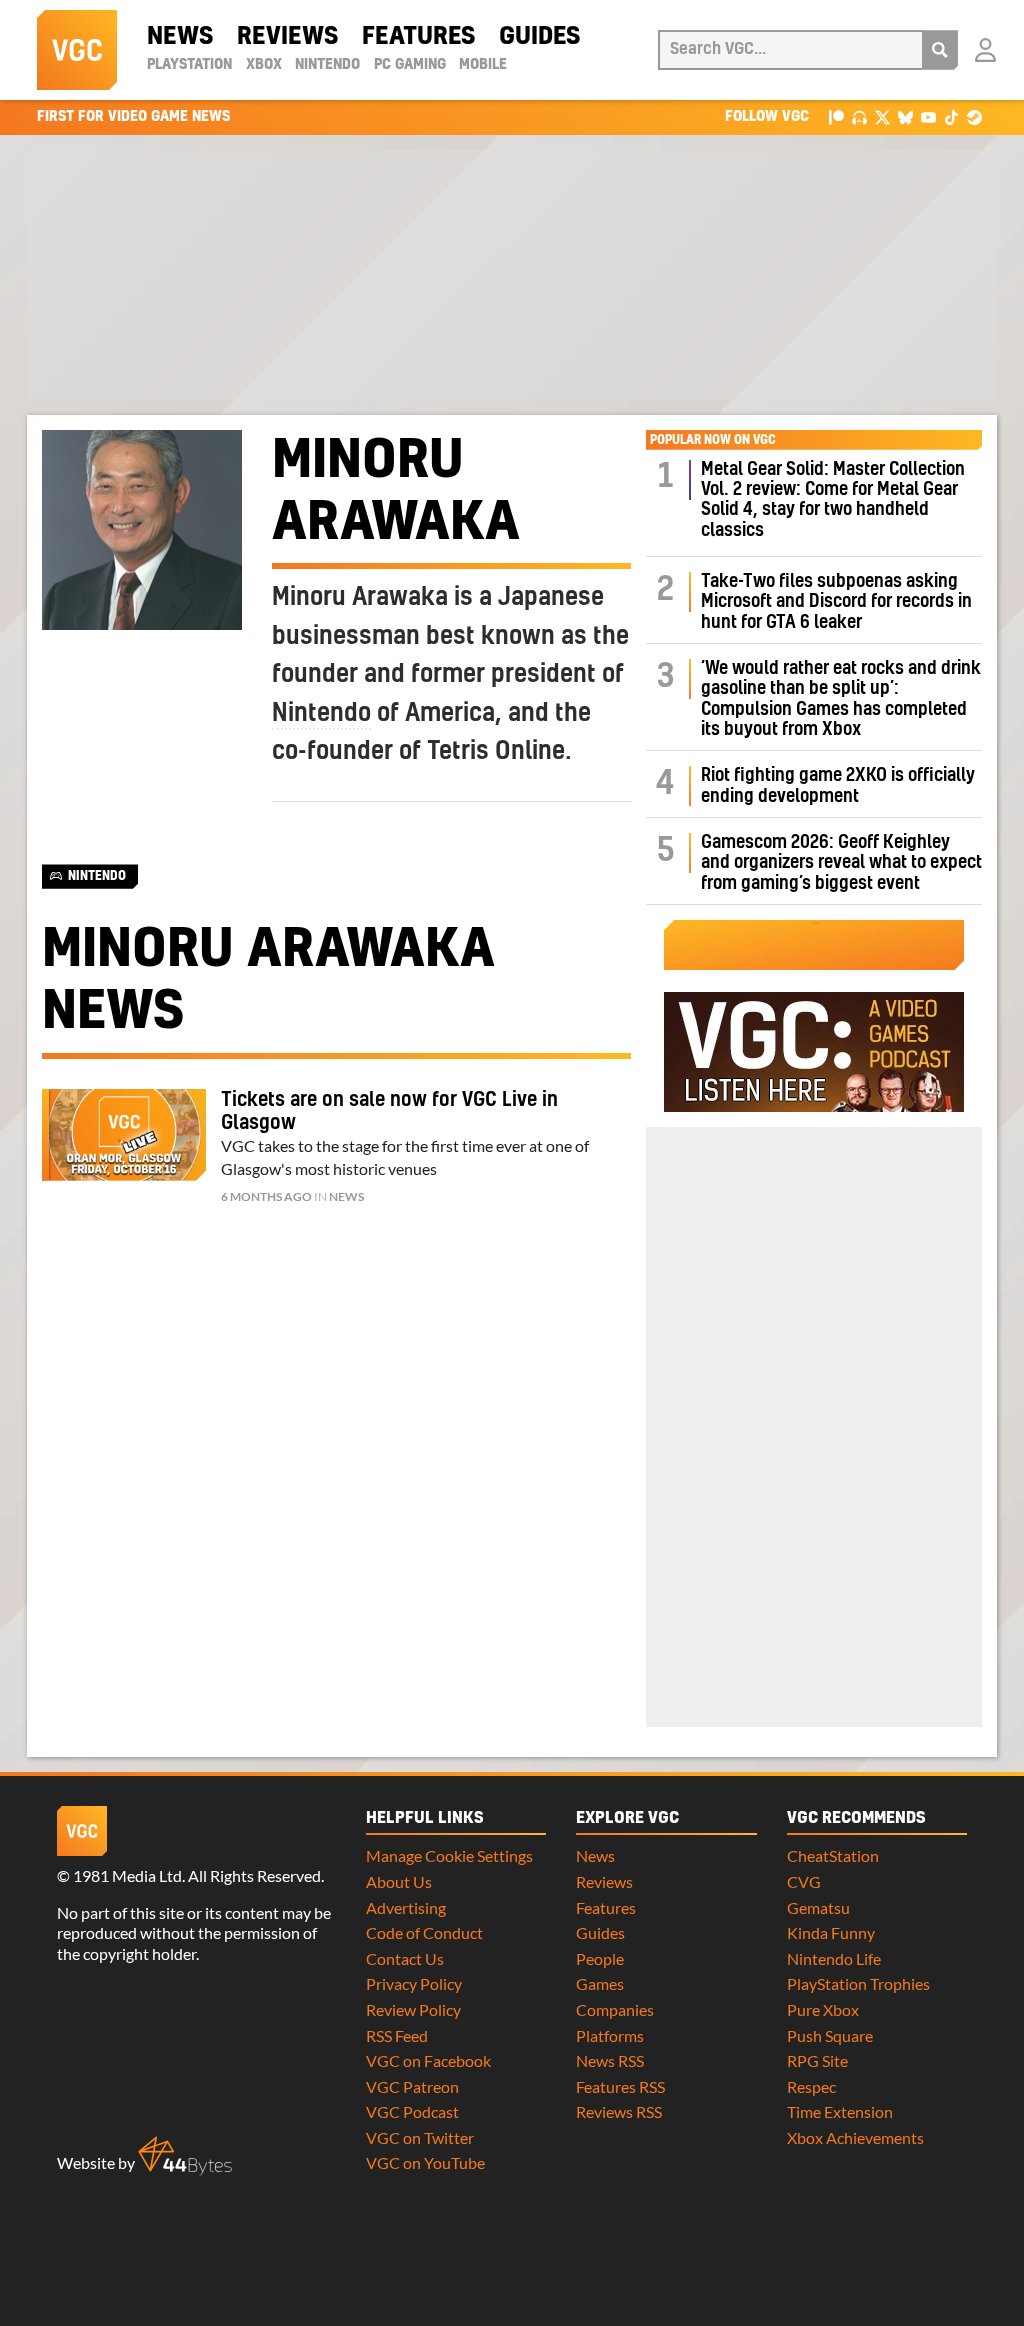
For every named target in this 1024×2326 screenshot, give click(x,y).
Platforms (610, 2035)
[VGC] (77, 50)
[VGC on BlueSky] (905, 116)
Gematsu (818, 1907)
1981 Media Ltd (127, 1875)
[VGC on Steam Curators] (974, 116)
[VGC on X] (882, 116)
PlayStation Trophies (858, 1983)
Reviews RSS (619, 2111)
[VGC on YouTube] (928, 116)
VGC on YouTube (425, 2162)
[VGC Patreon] (836, 116)
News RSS (610, 2060)
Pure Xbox (823, 2009)
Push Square (830, 2035)
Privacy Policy (414, 1983)
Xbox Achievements (855, 2137)
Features (418, 37)
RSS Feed (397, 2035)
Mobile (483, 65)
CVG (804, 1881)
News (180, 37)
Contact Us (405, 1958)
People (600, 1958)
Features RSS (620, 2086)
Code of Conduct (424, 1932)
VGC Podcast (412, 2111)
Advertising (406, 1907)
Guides (539, 37)
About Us (399, 1881)
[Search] (940, 50)
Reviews (287, 37)
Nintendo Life (834, 1958)
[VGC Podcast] (859, 116)
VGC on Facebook (428, 2060)
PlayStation (189, 65)
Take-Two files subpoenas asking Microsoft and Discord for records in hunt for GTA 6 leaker (836, 602)
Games (600, 1983)
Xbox (264, 65)
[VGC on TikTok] (951, 116)
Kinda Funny (831, 1932)
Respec (811, 2086)
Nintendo (327, 65)
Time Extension (840, 2111)
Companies (615, 2009)
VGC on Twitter (420, 2137)
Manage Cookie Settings (449, 1855)
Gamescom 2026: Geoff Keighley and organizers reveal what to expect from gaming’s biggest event (841, 863)
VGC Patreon (412, 2086)
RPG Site (817, 2060)
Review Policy (413, 2009)
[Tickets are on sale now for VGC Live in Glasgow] (124, 1135)
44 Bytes (185, 2156)
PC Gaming (410, 65)
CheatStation (833, 1855)
